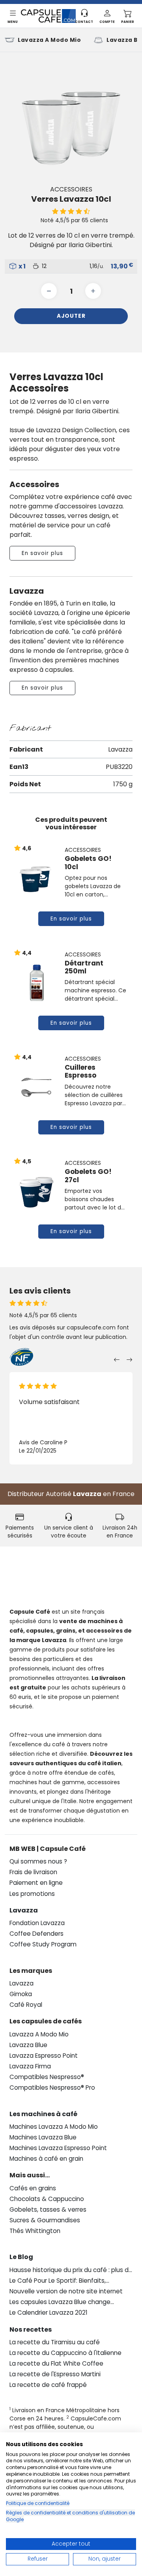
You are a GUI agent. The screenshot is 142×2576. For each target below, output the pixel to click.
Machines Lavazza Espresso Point (58, 2148)
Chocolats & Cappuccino (47, 2199)
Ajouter (71, 316)
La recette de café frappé (48, 2385)
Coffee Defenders (36, 1934)
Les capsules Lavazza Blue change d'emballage (60, 2302)
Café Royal (26, 2005)
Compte (107, 22)
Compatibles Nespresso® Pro (52, 2088)
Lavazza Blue (28, 2045)
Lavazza (87, 1494)
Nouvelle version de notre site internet (66, 2291)
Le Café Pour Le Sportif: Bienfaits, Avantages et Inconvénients (58, 2281)
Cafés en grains (33, 2188)
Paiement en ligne (36, 1883)
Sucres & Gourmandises (45, 2220)
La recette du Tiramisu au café (55, 2342)
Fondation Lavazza (37, 1923)
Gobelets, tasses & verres (48, 2209)
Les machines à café (43, 2114)
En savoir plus (42, 553)
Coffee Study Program (43, 1944)
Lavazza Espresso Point (44, 2056)
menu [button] (13, 22)
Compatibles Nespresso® (47, 2077)
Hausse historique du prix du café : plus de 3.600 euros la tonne (71, 2270)
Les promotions (32, 1894)
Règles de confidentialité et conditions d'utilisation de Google (70, 2516)
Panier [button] (128, 22)
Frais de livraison (33, 1872)
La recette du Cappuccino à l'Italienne (65, 2353)
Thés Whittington (35, 2231)
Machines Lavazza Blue (43, 2137)
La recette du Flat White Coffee (56, 2363)
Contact (84, 22)
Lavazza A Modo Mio (49, 40)
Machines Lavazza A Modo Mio (54, 2127)
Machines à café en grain (46, 2159)
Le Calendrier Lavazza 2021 (49, 2313)
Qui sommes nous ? (38, 1861)
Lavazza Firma (30, 2066)
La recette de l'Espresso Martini (55, 2374)
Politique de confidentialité (38, 2503)
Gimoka (21, 1994)
